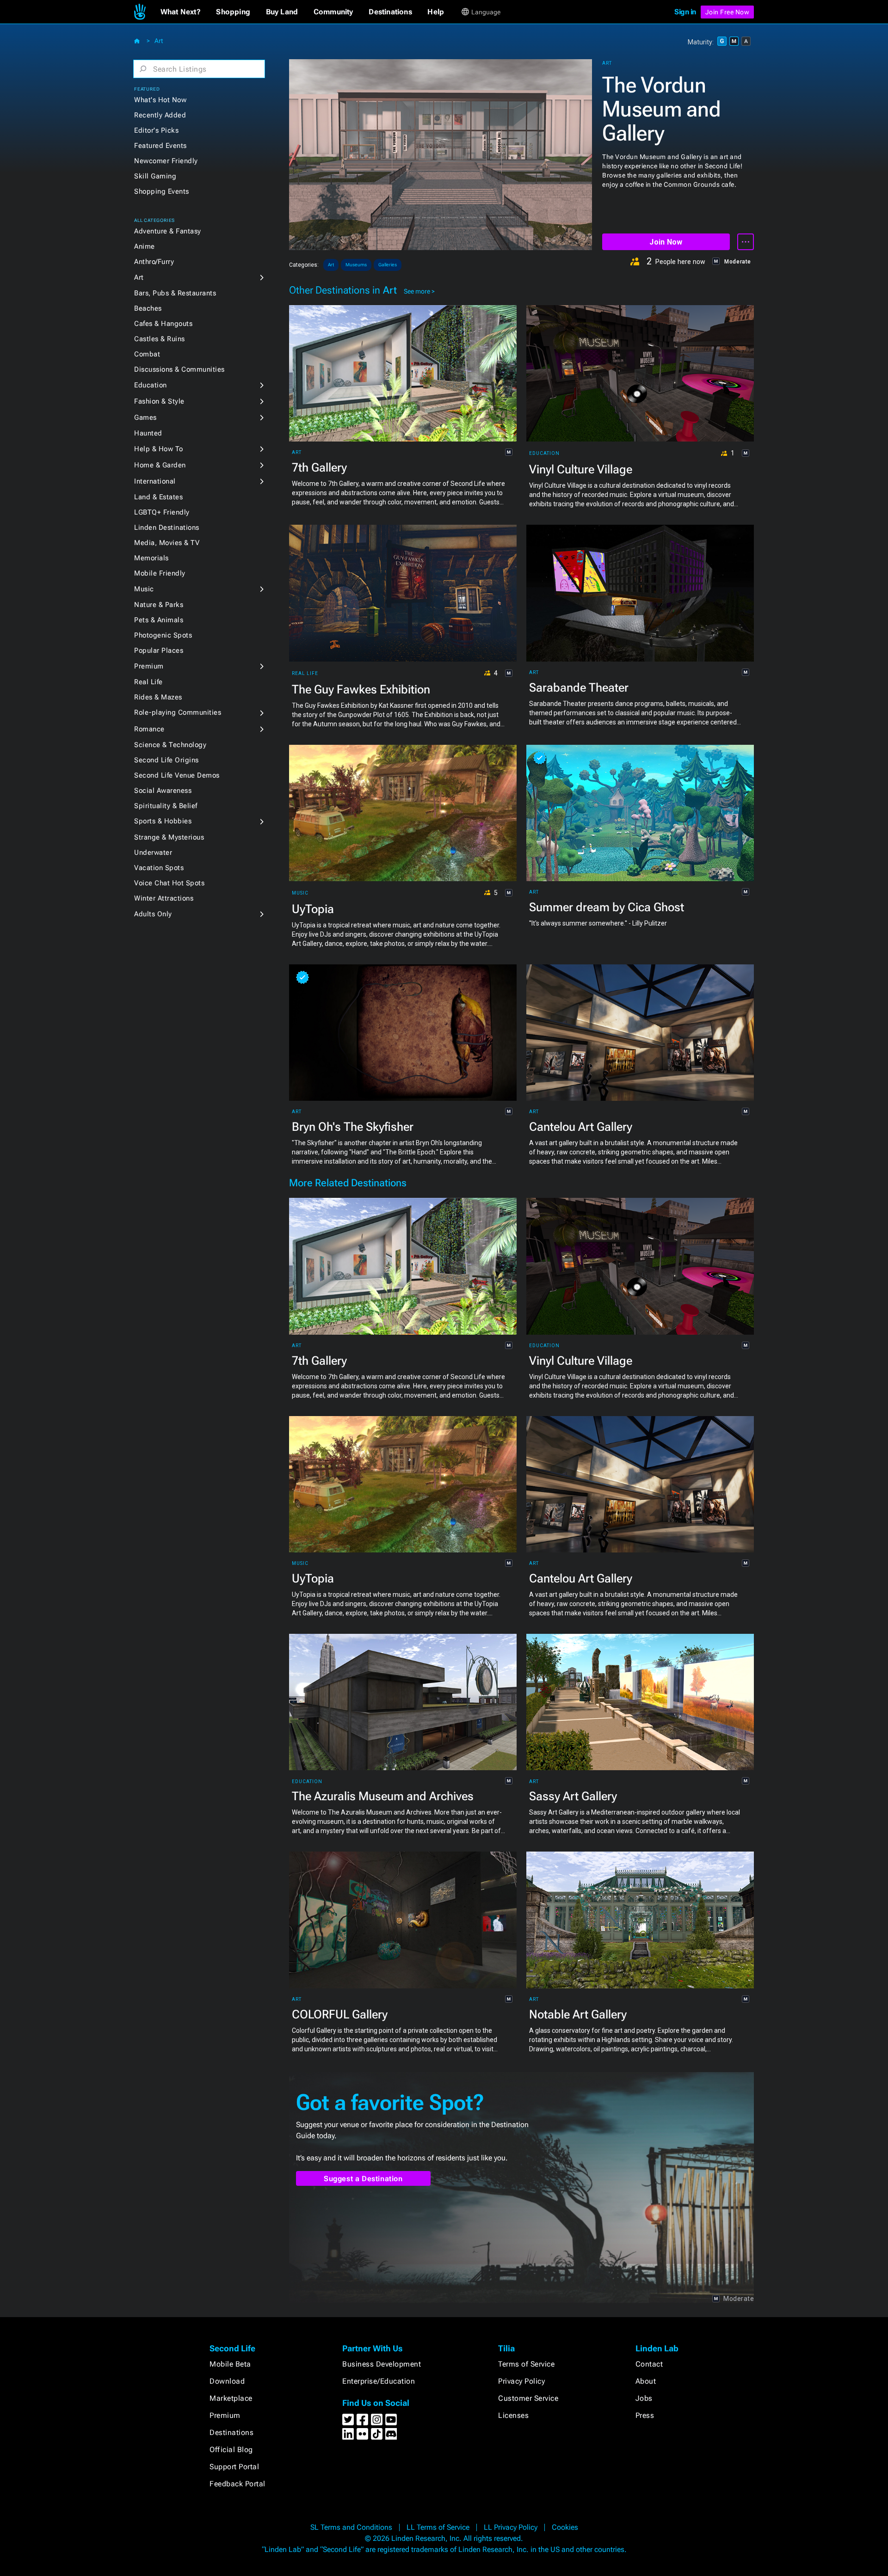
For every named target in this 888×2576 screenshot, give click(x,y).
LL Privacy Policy (511, 2527)
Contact (649, 2364)
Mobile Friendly (160, 573)
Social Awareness (163, 791)
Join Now (666, 242)
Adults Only (153, 914)
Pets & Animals (159, 620)
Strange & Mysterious (169, 837)
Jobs (644, 2398)
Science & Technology (170, 745)
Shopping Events (162, 191)
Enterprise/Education (379, 2381)
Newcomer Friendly (166, 161)
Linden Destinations (167, 527)
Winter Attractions (164, 898)
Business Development (382, 2364)
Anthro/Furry (154, 262)
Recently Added (160, 115)
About (646, 2381)
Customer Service (528, 2398)
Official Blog (231, 2450)
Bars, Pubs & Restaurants (175, 293)
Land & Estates (158, 497)
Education (151, 385)
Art (159, 41)
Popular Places (159, 650)
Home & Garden (160, 465)
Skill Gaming (155, 176)
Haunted (148, 433)
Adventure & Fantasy (168, 231)
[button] (181, 12)
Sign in (685, 12)
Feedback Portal (237, 2484)
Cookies (565, 2527)
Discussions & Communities (179, 369)
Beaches (148, 308)
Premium (149, 666)
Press (645, 2415)
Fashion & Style (159, 401)
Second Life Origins (166, 760)
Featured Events (160, 146)
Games (145, 417)
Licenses (513, 2415)
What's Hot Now (160, 100)
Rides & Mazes (158, 697)
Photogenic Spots (163, 635)
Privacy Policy (521, 2381)
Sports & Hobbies (163, 821)
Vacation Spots (159, 868)
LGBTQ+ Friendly (162, 512)
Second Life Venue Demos (177, 775)
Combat (147, 354)
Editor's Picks (156, 130)
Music (144, 589)
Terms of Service (526, 2364)
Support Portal (234, 2467)
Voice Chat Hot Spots (169, 883)
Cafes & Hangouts (163, 324)
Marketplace (231, 2398)
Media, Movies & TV (167, 543)
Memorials (151, 558)
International (155, 481)
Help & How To (159, 449)
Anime (145, 246)
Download (227, 2381)
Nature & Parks (159, 605)
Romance (149, 729)
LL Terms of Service (438, 2527)
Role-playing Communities (178, 712)
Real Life (148, 682)
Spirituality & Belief (166, 806)
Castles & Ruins (160, 339)
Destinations (231, 2432)
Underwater (153, 853)
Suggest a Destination (363, 2179)
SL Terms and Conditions (351, 2527)
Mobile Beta (230, 2364)
